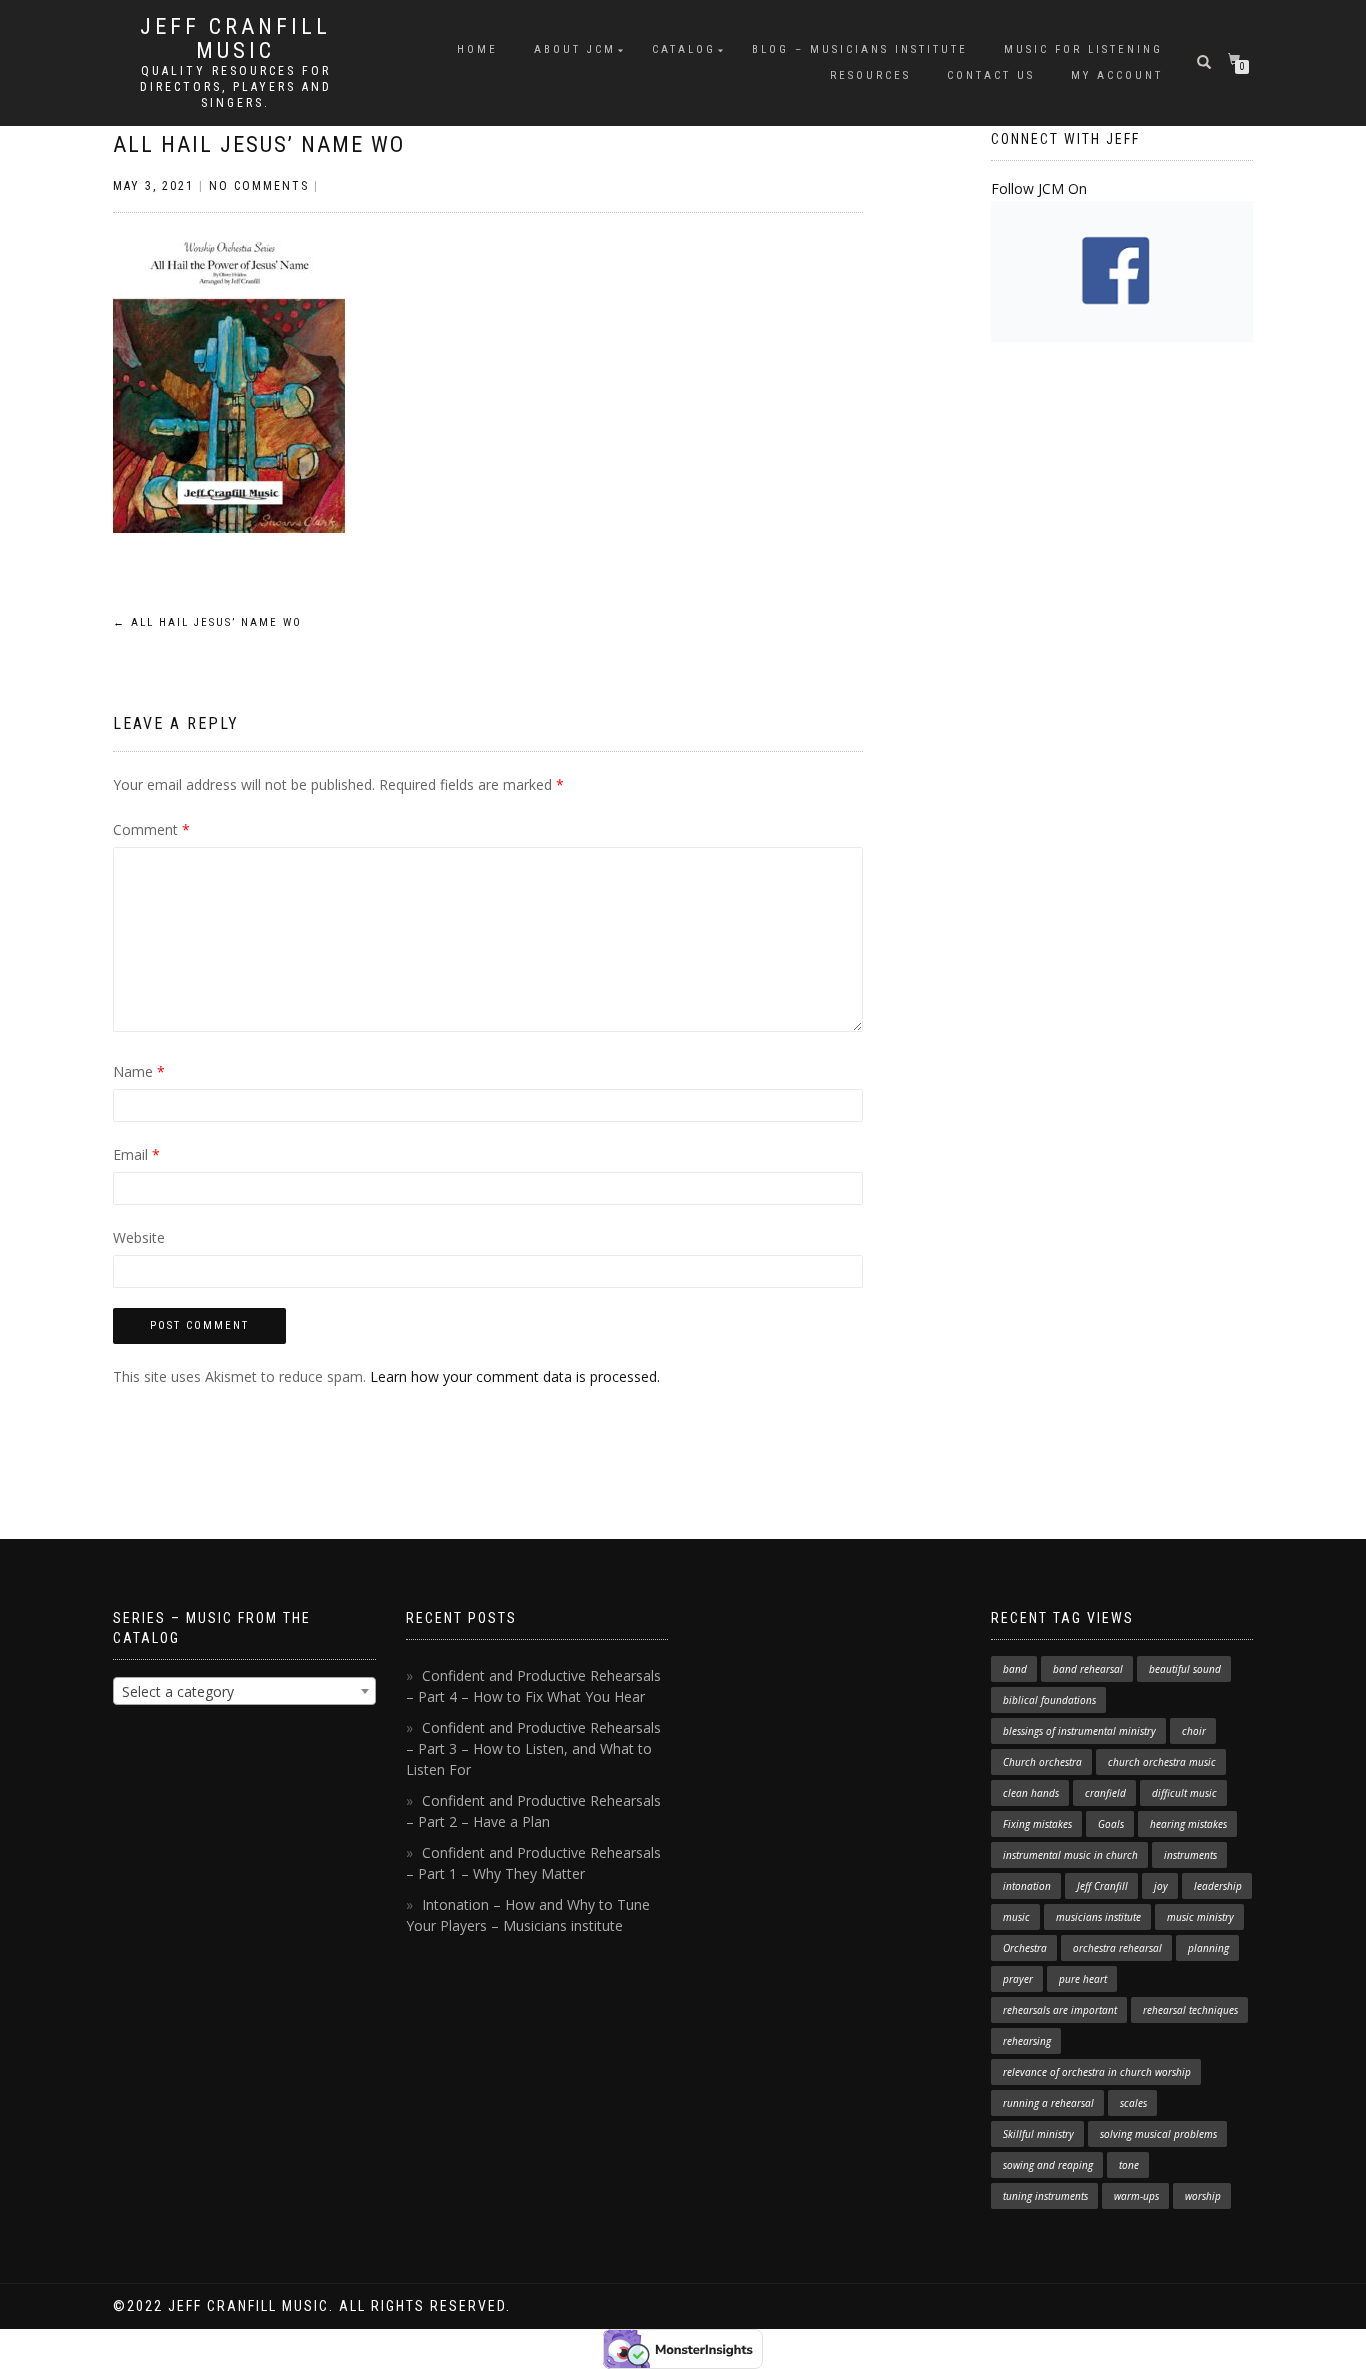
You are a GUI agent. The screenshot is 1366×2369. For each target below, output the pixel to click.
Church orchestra (1042, 1762)
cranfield (1105, 1793)
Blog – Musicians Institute (860, 49)
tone (1129, 2165)
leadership (1218, 1886)
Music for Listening (1083, 49)
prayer (1018, 1979)
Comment (151, 829)
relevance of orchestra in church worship (1097, 2072)
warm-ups (1136, 2196)
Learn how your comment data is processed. (515, 1376)
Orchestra (1025, 1948)
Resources (870, 75)
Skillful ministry (1038, 2134)
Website (139, 1237)
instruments (1190, 1855)
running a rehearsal (1048, 2103)
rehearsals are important (1060, 2010)
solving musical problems (1158, 2134)
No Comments (259, 186)
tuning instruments (1045, 2196)
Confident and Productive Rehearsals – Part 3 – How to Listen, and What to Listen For (533, 1748)
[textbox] (244, 1692)
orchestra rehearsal (1117, 1948)
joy (1161, 1886)
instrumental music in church (1070, 1855)
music (1016, 1917)
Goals (1111, 1824)
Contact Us (991, 75)
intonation (1027, 1886)
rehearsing (1027, 2041)
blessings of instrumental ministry (1079, 1731)
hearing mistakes (1188, 1824)
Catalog (684, 49)
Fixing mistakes (1037, 1824)
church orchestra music (1162, 1762)
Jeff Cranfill (1102, 1886)
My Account (1117, 75)
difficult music (1184, 1793)
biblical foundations (1049, 1700)
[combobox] (244, 1691)
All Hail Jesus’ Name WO (259, 144)
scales (1133, 2103)
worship (1203, 2196)
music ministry (1200, 1917)
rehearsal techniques (1190, 2010)
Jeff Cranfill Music (235, 39)
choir (1194, 1731)
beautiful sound (1185, 1669)
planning (1208, 1948)
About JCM (575, 49)
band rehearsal (1088, 1669)
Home (477, 49)
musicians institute (1098, 1917)
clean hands (1031, 1793)
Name (139, 1071)
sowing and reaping (1048, 2165)
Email (136, 1154)
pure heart (1083, 1979)
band (1015, 1669)
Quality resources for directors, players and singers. (236, 87)
